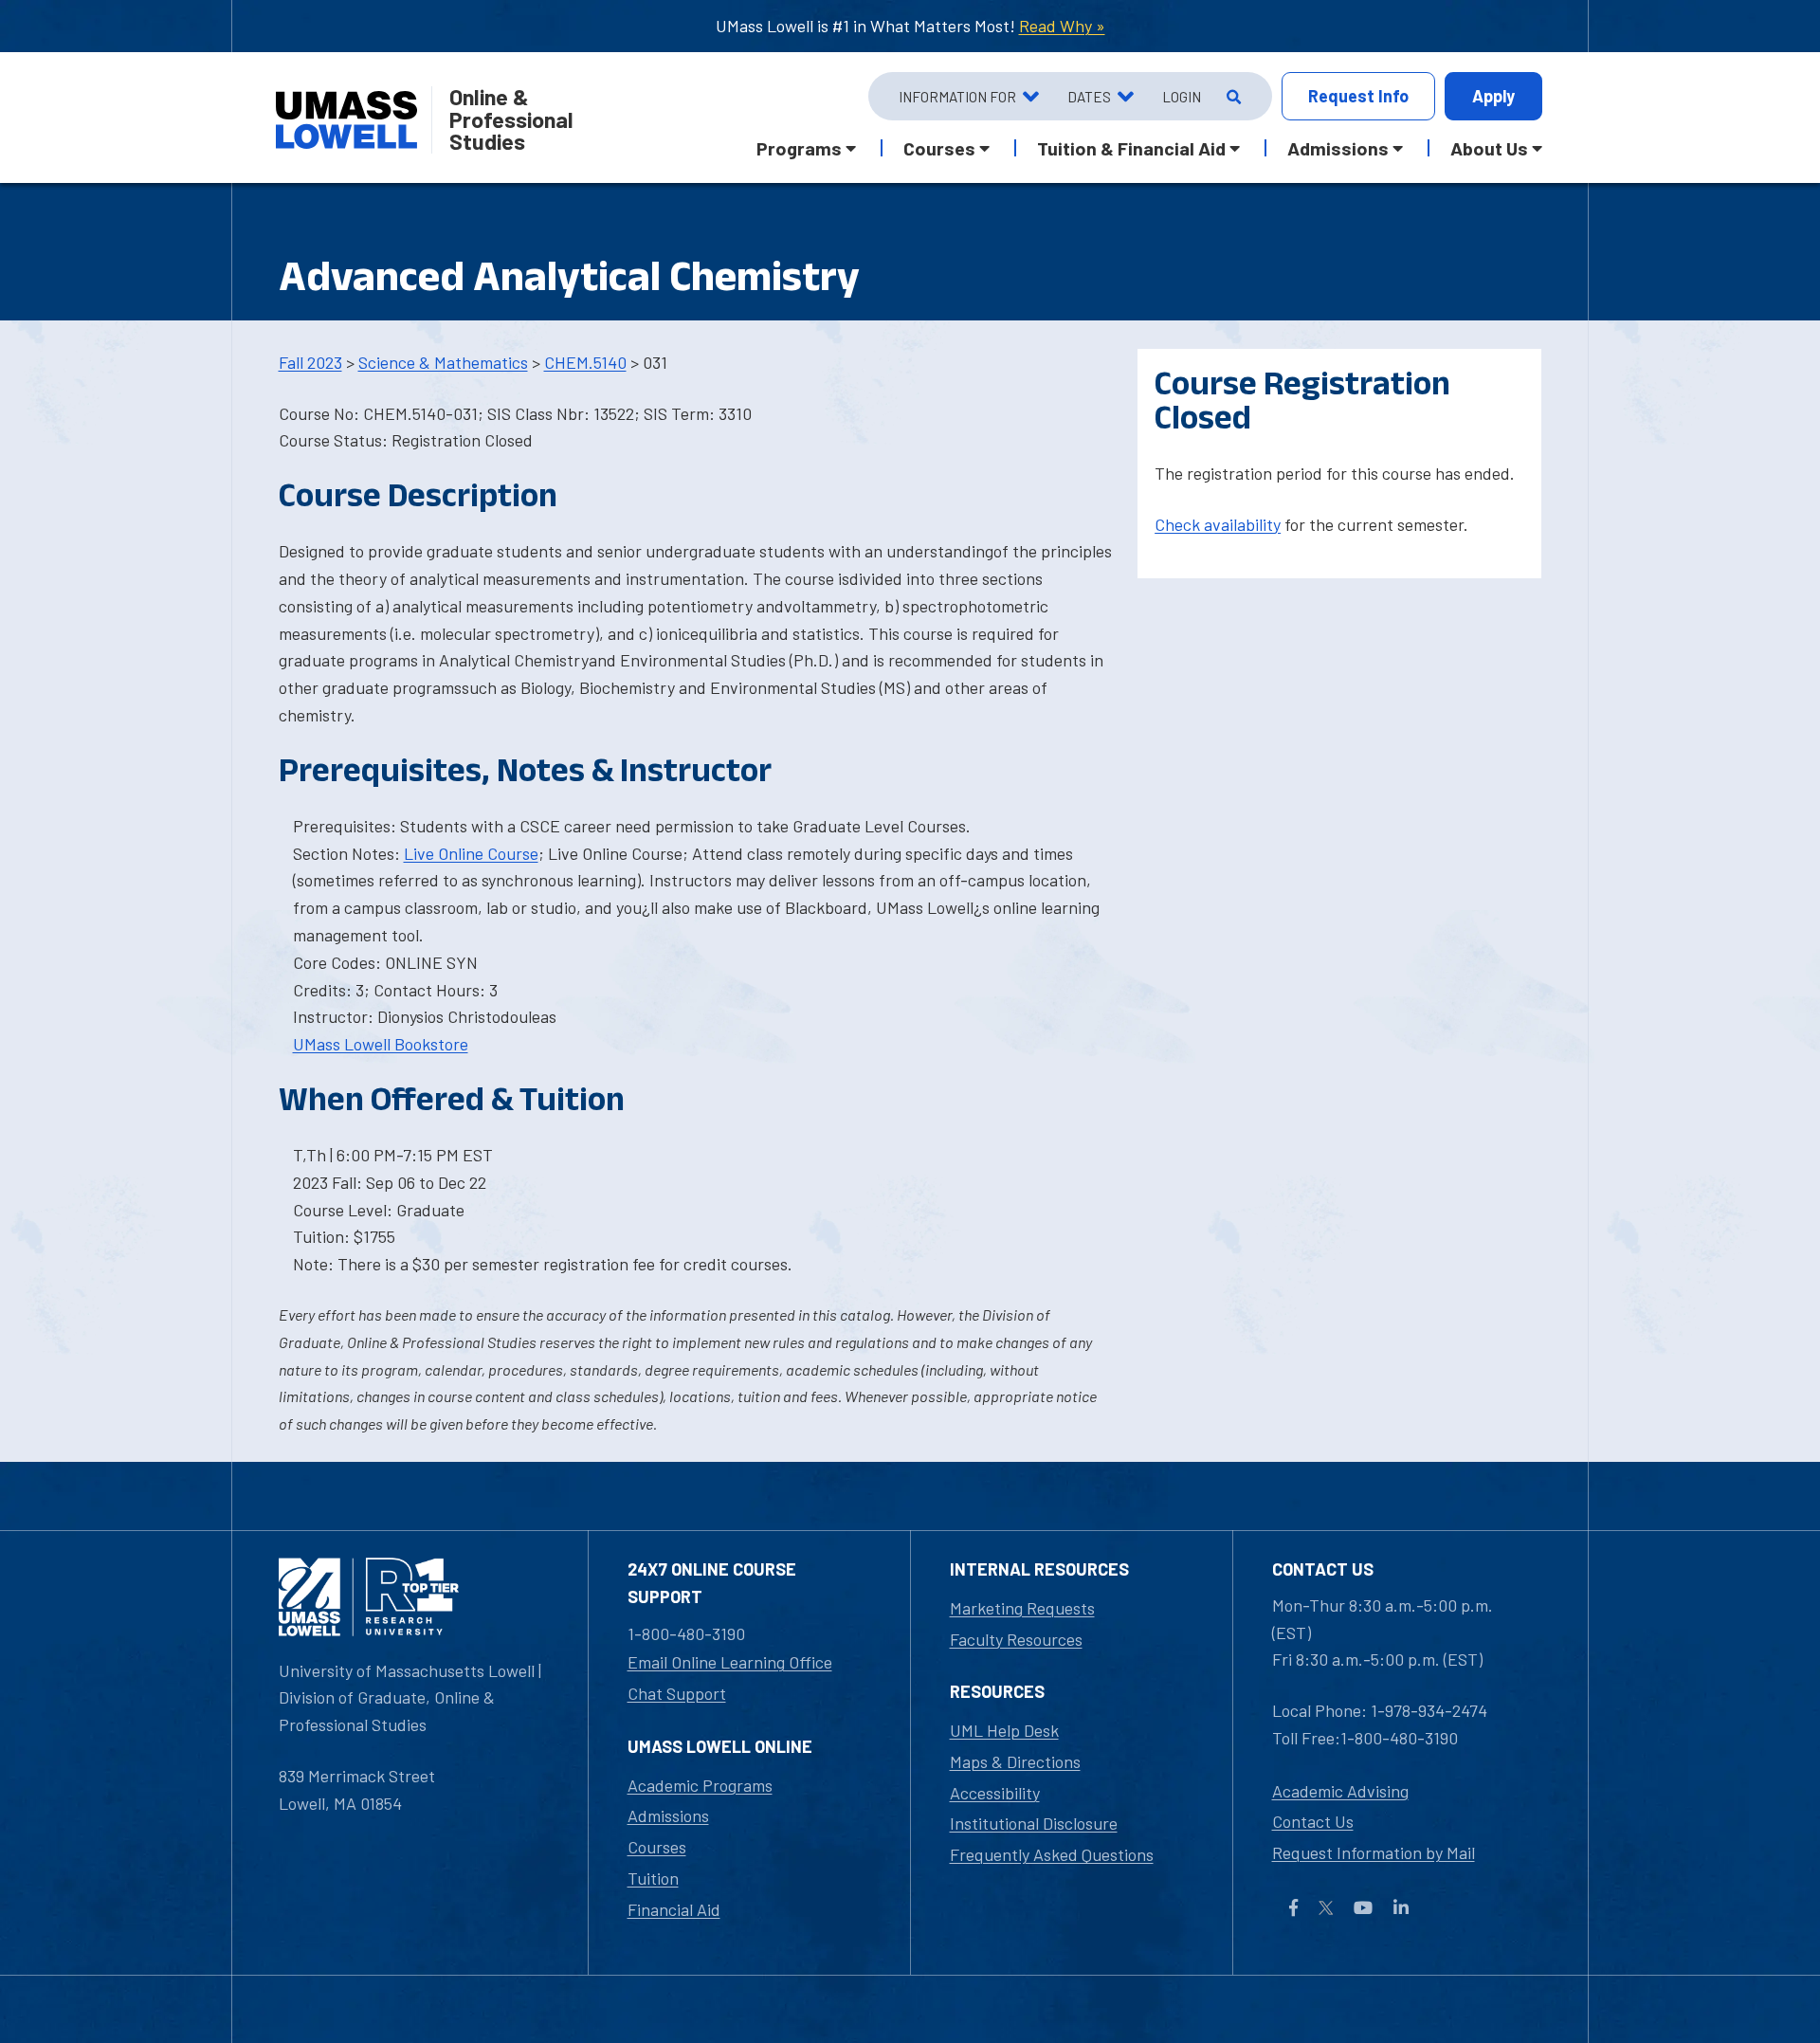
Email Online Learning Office (730, 1662)
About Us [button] (1489, 148)
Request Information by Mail (1374, 1852)
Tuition (653, 1878)
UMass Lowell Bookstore (381, 1044)
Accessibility (995, 1793)
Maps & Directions (1015, 1761)
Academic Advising (1340, 1791)
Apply (1493, 96)
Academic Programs (700, 1785)
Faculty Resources (1016, 1639)
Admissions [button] (1338, 148)
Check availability (1218, 524)
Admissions (668, 1815)
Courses (657, 1847)
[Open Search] (1232, 97)
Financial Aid (674, 1909)
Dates (1089, 97)
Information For (957, 97)
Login (1182, 97)
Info (1358, 96)
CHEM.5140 (585, 362)
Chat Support (677, 1693)
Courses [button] (939, 148)
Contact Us (1313, 1821)
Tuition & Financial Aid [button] (1131, 148)
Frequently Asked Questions (1052, 1854)
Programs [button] (799, 148)
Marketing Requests (1022, 1608)
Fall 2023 (310, 362)
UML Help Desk (1004, 1730)
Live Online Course (471, 853)
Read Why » (1062, 26)
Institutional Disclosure (1034, 1823)
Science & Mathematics (443, 362)
